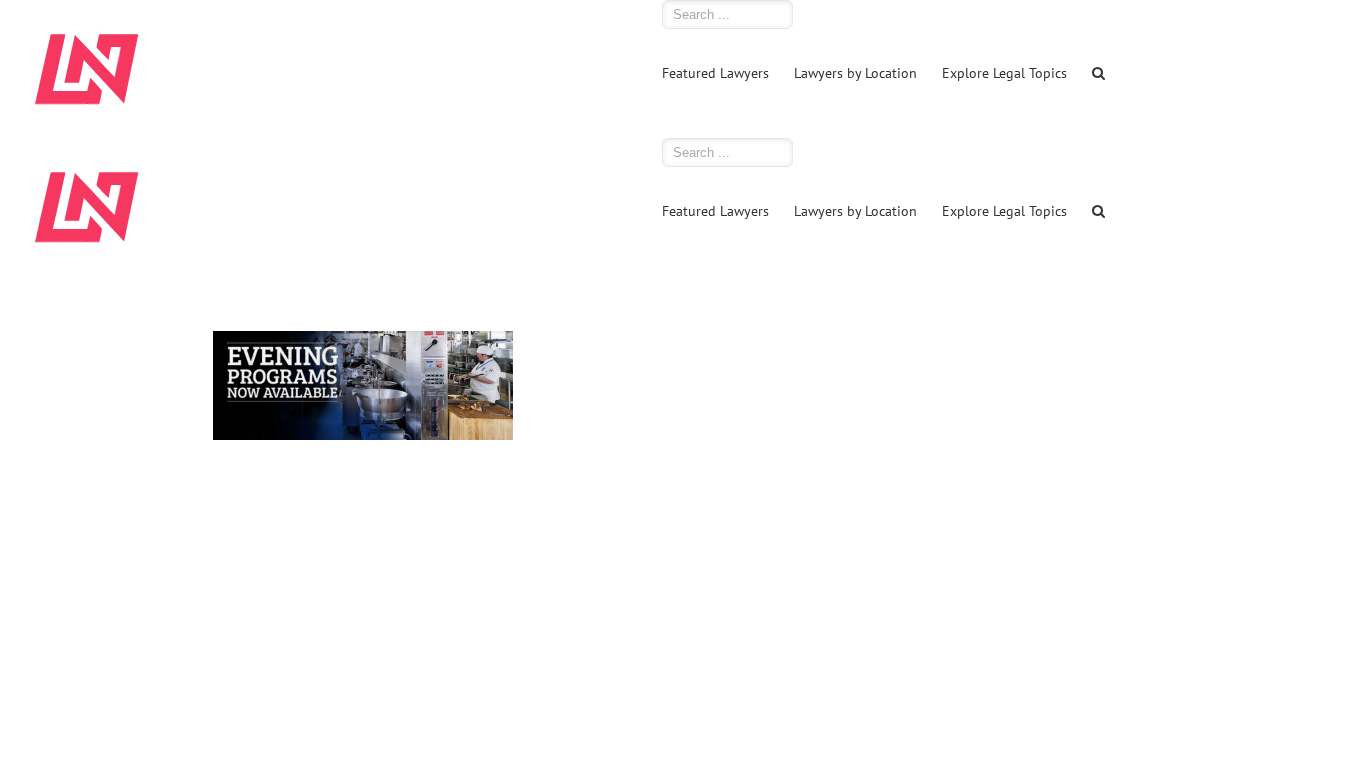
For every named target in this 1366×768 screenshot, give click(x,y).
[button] (1098, 71)
